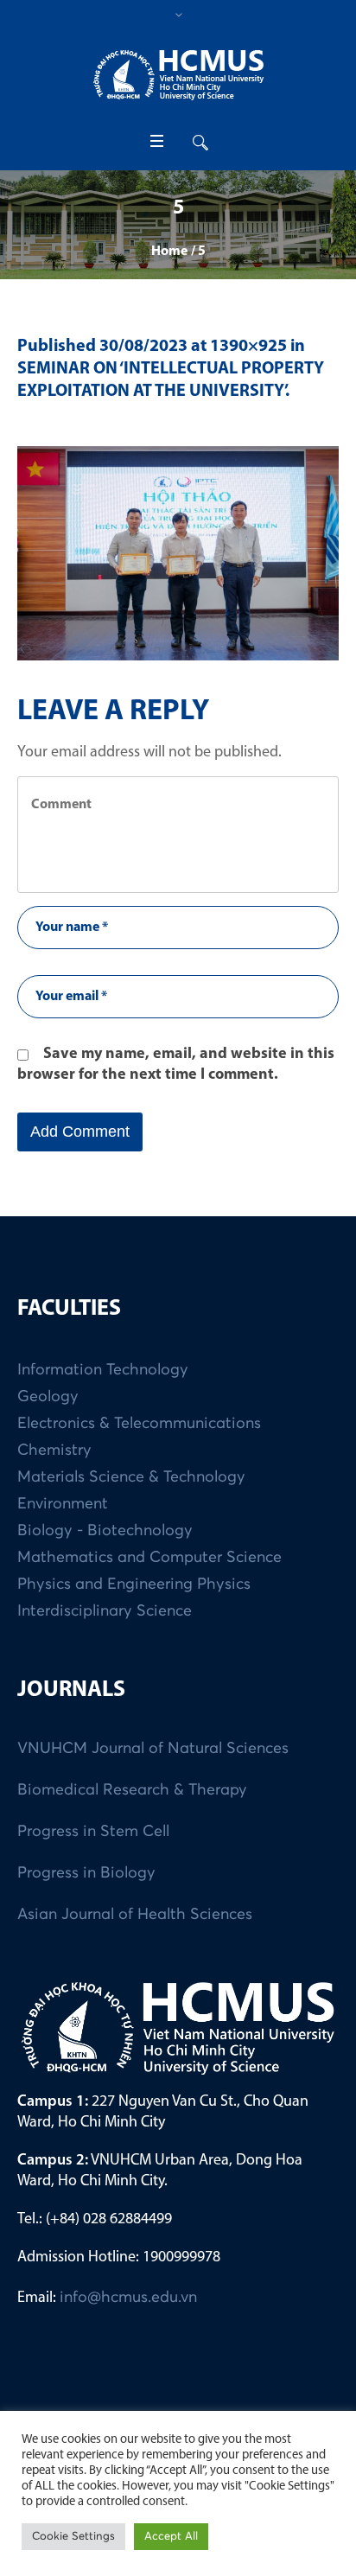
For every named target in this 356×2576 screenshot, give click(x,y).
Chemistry (54, 1451)
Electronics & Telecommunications (139, 1424)
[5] (178, 553)
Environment (63, 1504)
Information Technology (103, 1370)
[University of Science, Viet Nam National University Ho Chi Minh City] (178, 75)
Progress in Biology (86, 1873)
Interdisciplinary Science (105, 1611)
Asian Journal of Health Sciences (135, 1915)
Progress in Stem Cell (93, 1832)
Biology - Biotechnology (105, 1531)
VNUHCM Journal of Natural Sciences (153, 1749)
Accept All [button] (171, 2537)
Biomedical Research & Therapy (132, 1790)
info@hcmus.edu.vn (128, 2298)
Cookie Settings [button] (73, 2537)
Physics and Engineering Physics (134, 1584)
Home (169, 252)
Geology (48, 1397)
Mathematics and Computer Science (149, 1558)
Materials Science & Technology (131, 1477)
